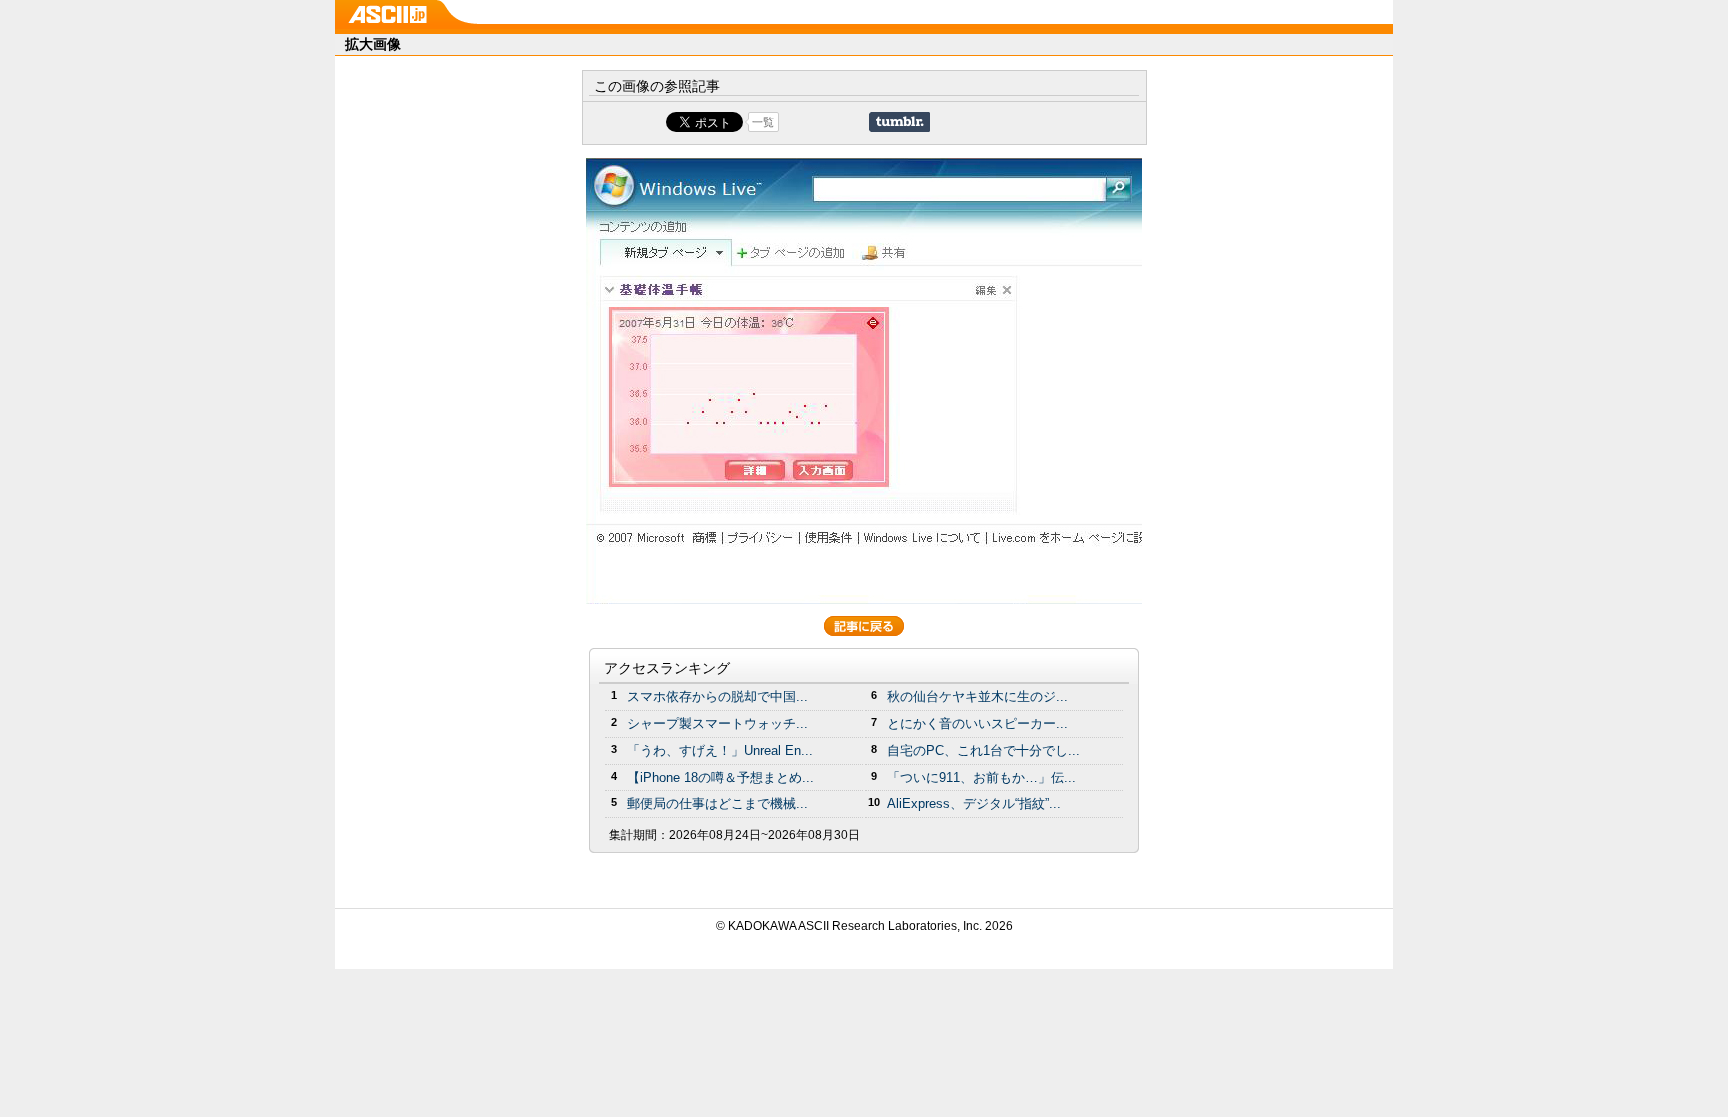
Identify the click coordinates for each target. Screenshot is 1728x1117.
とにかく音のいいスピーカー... (977, 723)
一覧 (763, 122)
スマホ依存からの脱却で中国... (717, 696)
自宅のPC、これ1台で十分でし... (983, 750)
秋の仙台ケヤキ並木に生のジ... (977, 696)
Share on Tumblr (899, 122)
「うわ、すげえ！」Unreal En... (720, 750)
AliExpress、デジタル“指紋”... (974, 803)
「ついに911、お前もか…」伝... (981, 777)
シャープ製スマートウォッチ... (717, 723)
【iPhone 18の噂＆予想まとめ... (720, 777)
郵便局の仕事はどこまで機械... (717, 803)
